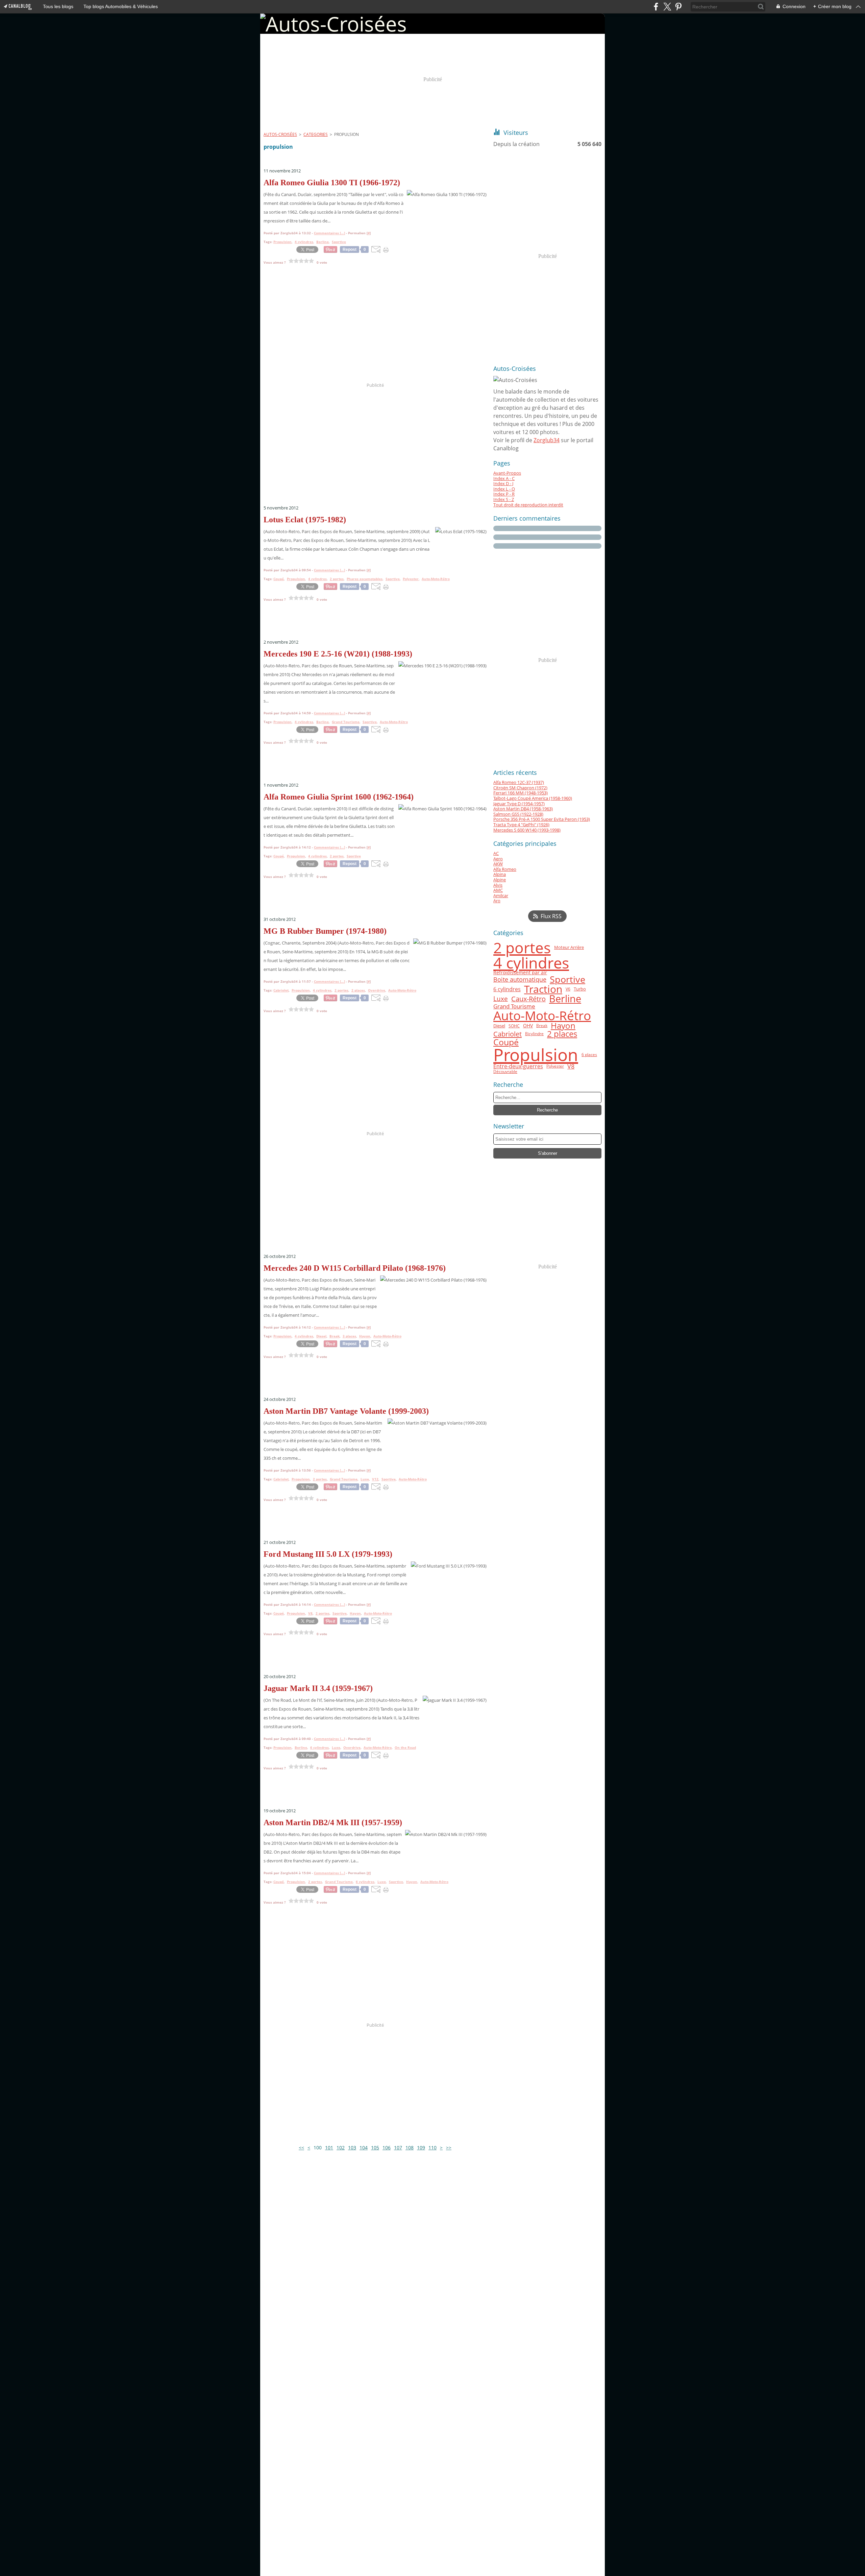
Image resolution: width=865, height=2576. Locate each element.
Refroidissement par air (520, 973)
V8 (571, 1066)
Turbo (580, 989)
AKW (498, 864)
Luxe (501, 999)
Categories (316, 134)
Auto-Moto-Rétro (542, 1016)
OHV (528, 1026)
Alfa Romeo (505, 869)
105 (375, 2148)
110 (432, 2148)
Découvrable (505, 1072)
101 (329, 2148)
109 (421, 2148)
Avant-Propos (507, 473)
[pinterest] (678, 7)
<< (301, 2148)
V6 (568, 989)
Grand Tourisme (514, 1007)
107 (398, 2148)
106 (387, 2148)
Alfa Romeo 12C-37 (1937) (519, 782)
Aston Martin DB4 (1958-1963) (523, 809)
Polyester (555, 1066)
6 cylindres (507, 989)
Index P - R (504, 494)
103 (352, 2148)
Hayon (563, 1026)
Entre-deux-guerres (518, 1067)
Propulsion (536, 1055)
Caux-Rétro (528, 999)
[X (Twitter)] (667, 7)
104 (364, 2148)
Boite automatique (520, 979)
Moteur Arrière (569, 947)
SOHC (514, 1026)
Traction (543, 989)
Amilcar (501, 896)
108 (410, 2148)
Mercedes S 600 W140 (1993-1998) (527, 830)
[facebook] (656, 7)
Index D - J (503, 483)
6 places (589, 1055)
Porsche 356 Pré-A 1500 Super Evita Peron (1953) (542, 819)
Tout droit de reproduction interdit (528, 505)
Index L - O (504, 489)
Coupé (506, 1042)
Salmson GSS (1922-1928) (518, 814)
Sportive (567, 980)
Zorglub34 (547, 440)
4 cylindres (531, 963)
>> (449, 2148)
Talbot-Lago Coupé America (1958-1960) (533, 798)
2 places (562, 1034)
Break (542, 1026)
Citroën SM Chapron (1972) (520, 788)
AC (496, 853)
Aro (497, 901)
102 (341, 2148)
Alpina (500, 874)
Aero (498, 859)
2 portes (522, 948)
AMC (498, 890)
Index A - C (504, 478)
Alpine (500, 880)
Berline (565, 999)
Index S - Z (504, 499)
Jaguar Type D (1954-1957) (519, 804)
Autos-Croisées (280, 134)
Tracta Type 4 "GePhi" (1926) (521, 825)
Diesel (499, 1026)
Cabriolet (508, 1034)
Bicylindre (534, 1034)
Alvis (498, 885)
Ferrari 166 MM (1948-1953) (521, 793)
